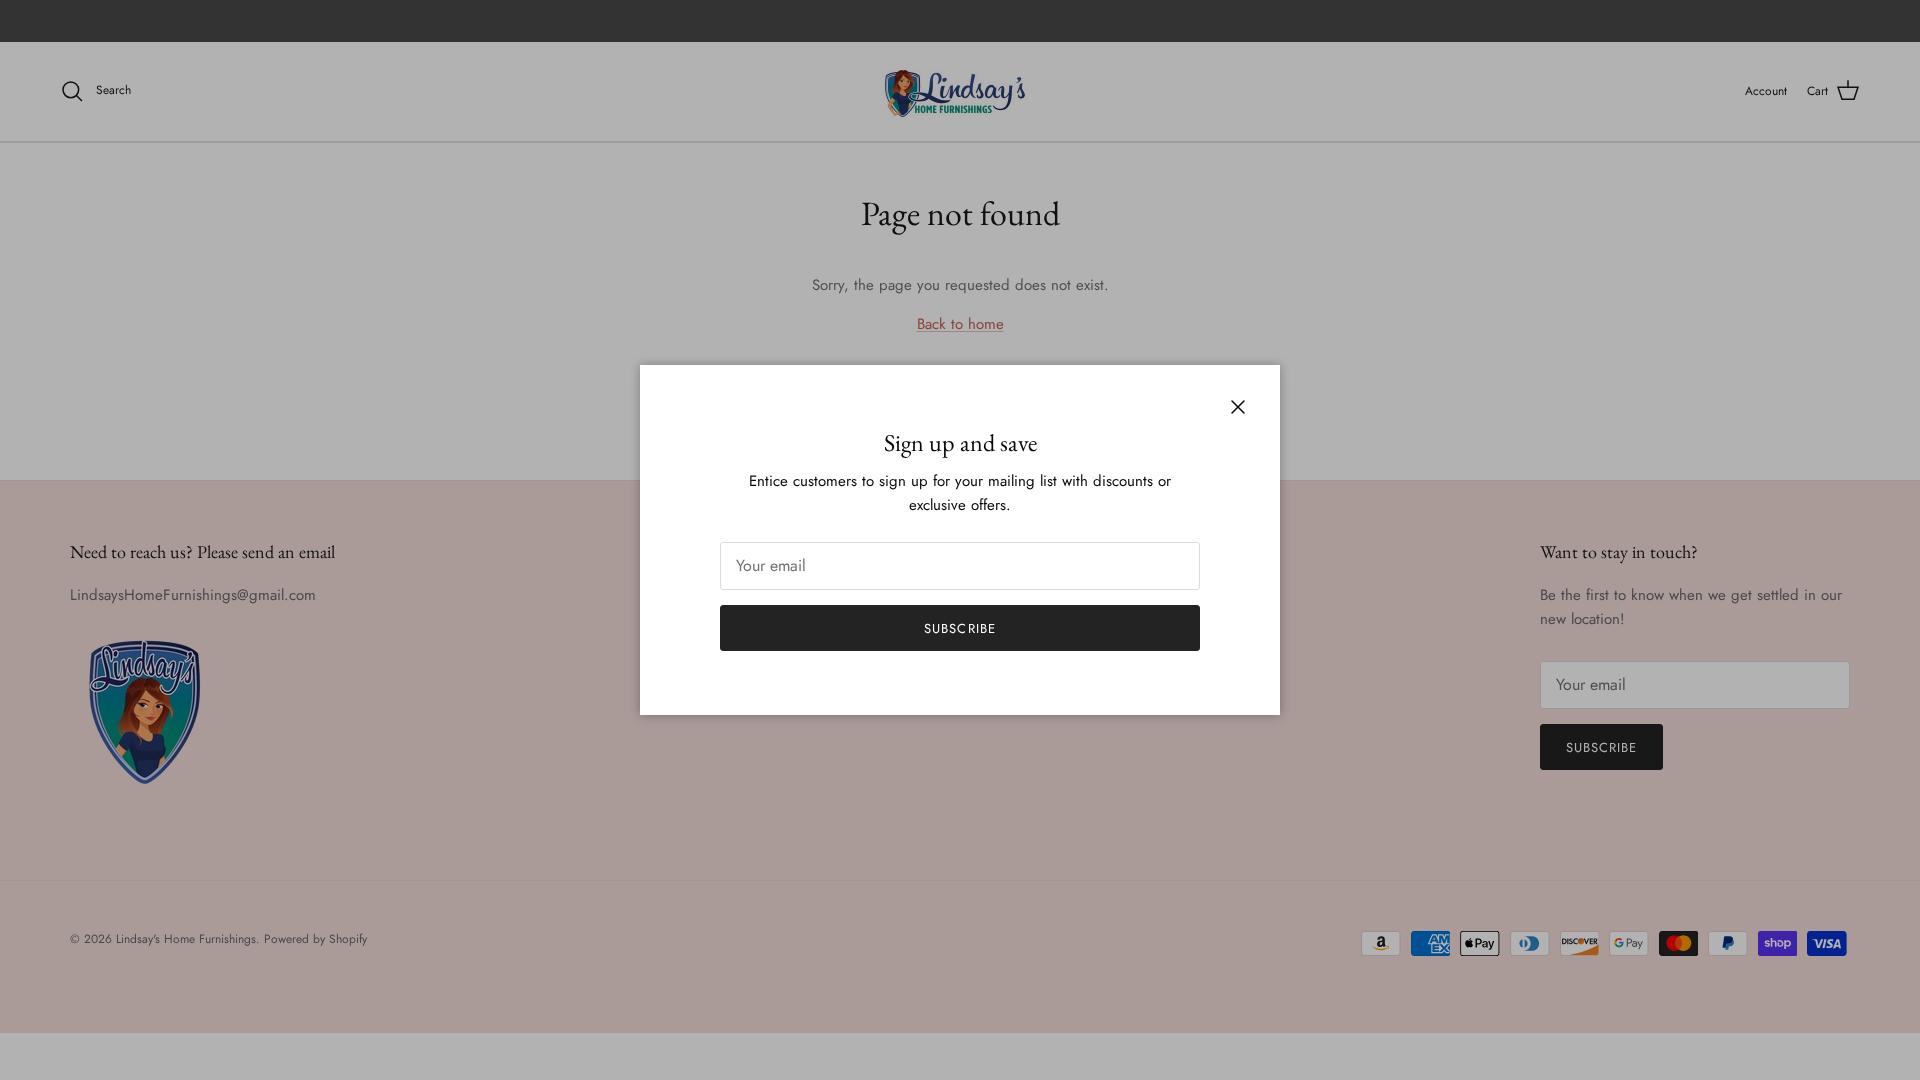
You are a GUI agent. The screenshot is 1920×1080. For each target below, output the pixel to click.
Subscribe (959, 628)
